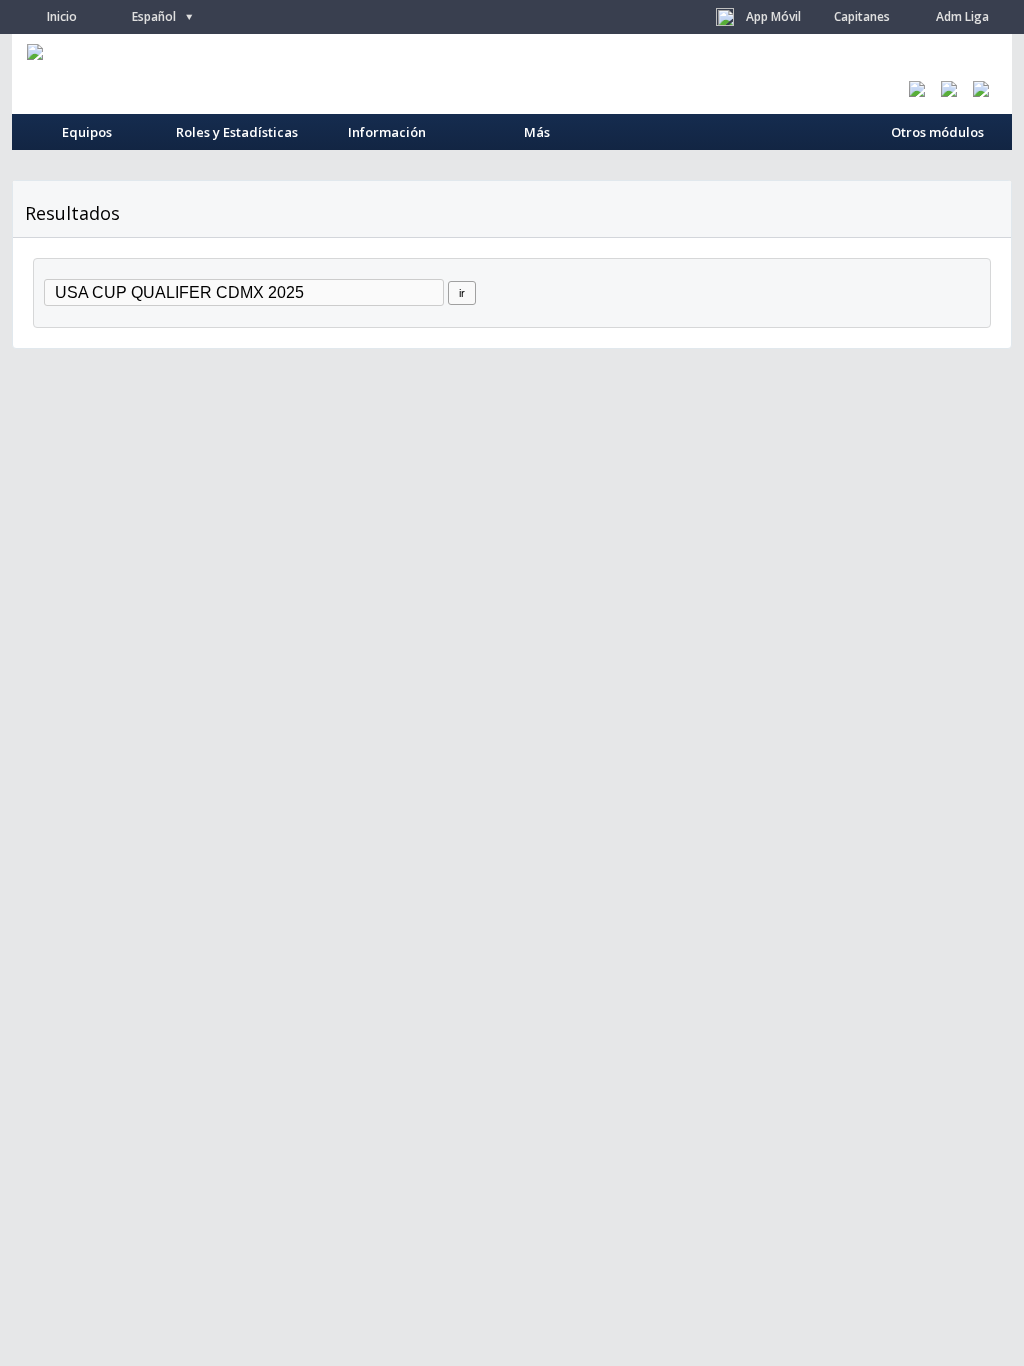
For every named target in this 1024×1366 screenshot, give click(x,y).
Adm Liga (962, 16)
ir (462, 293)
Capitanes (862, 16)
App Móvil (773, 16)
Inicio (62, 16)
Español (162, 16)
